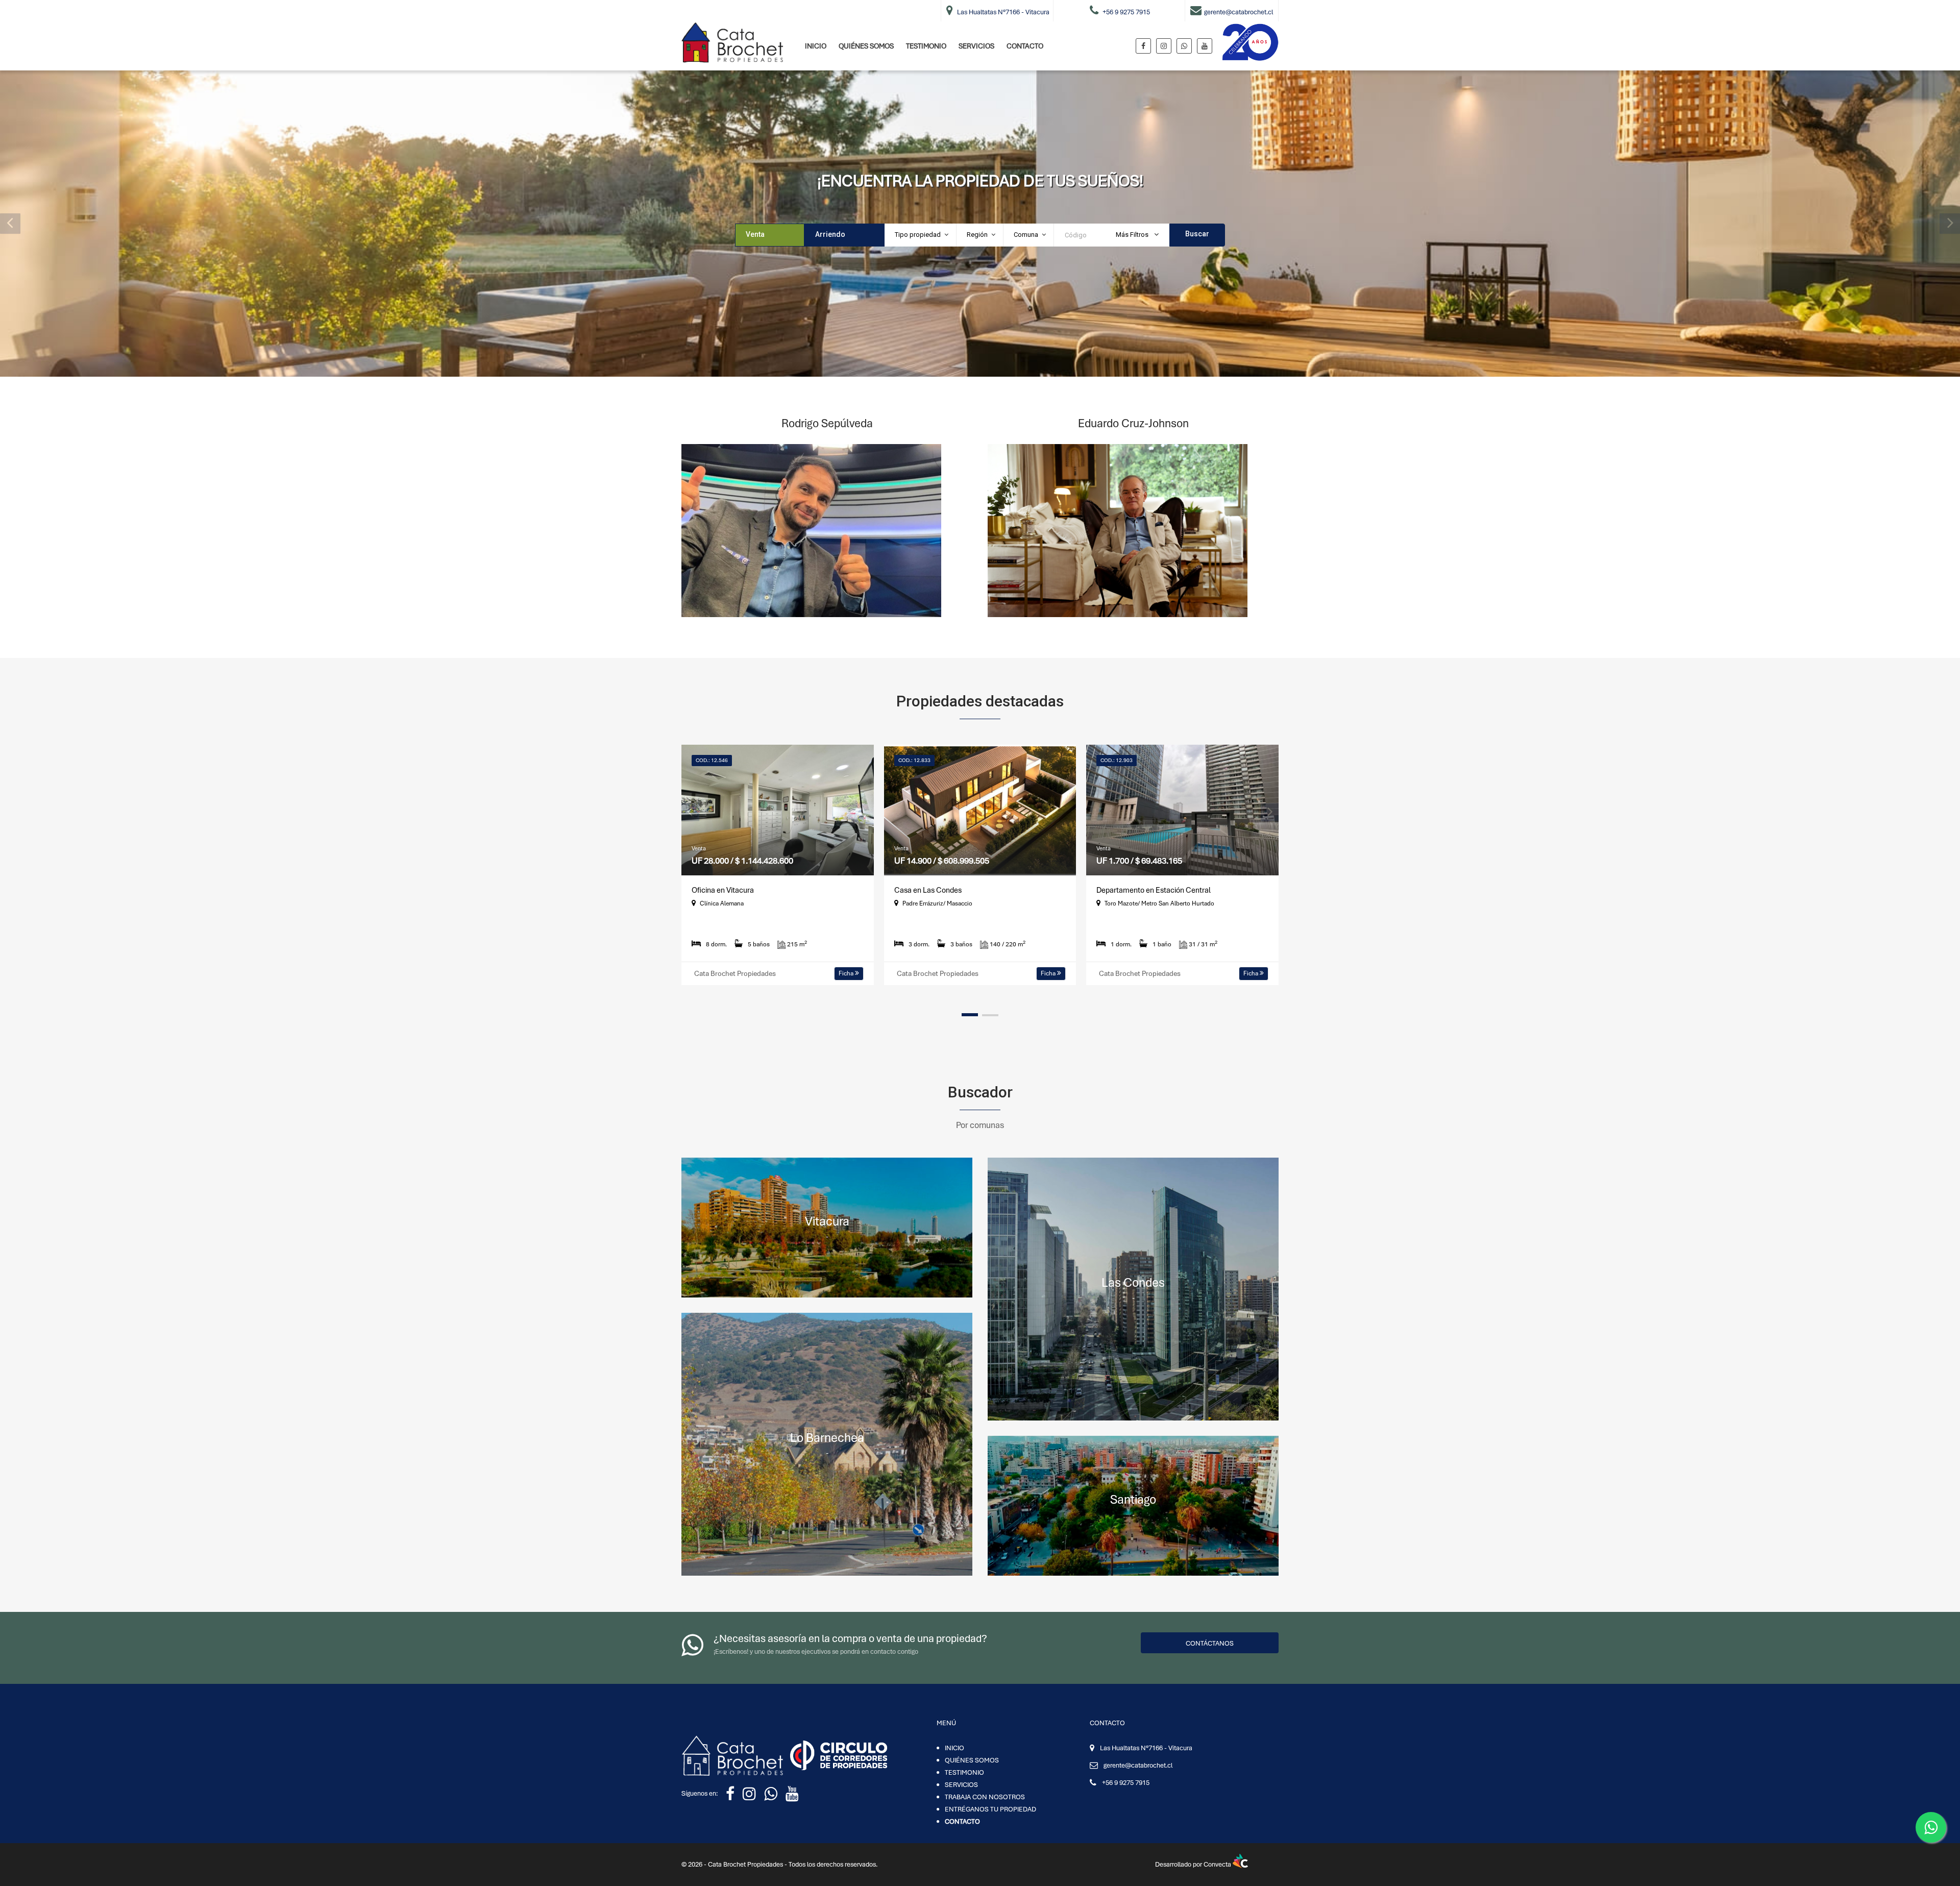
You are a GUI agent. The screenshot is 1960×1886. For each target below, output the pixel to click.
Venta (755, 234)
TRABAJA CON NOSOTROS (985, 1797)
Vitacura (827, 1221)
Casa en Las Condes (928, 890)
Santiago (1133, 1499)
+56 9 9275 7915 (1126, 1783)
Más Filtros (1133, 235)
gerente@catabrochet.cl (1138, 1765)
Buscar (1197, 234)
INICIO (816, 46)
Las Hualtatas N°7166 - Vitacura (1146, 1748)
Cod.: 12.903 (1117, 760)
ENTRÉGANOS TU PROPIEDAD (990, 1809)
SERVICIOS (976, 46)
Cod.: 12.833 (914, 760)
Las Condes (1133, 1282)
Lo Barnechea (827, 1438)
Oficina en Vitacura (723, 890)
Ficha (847, 973)
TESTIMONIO (926, 46)
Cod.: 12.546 (712, 760)
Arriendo (830, 234)
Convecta (1218, 1864)
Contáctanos (1210, 1643)
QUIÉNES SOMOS (866, 46)
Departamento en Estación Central (1154, 890)
